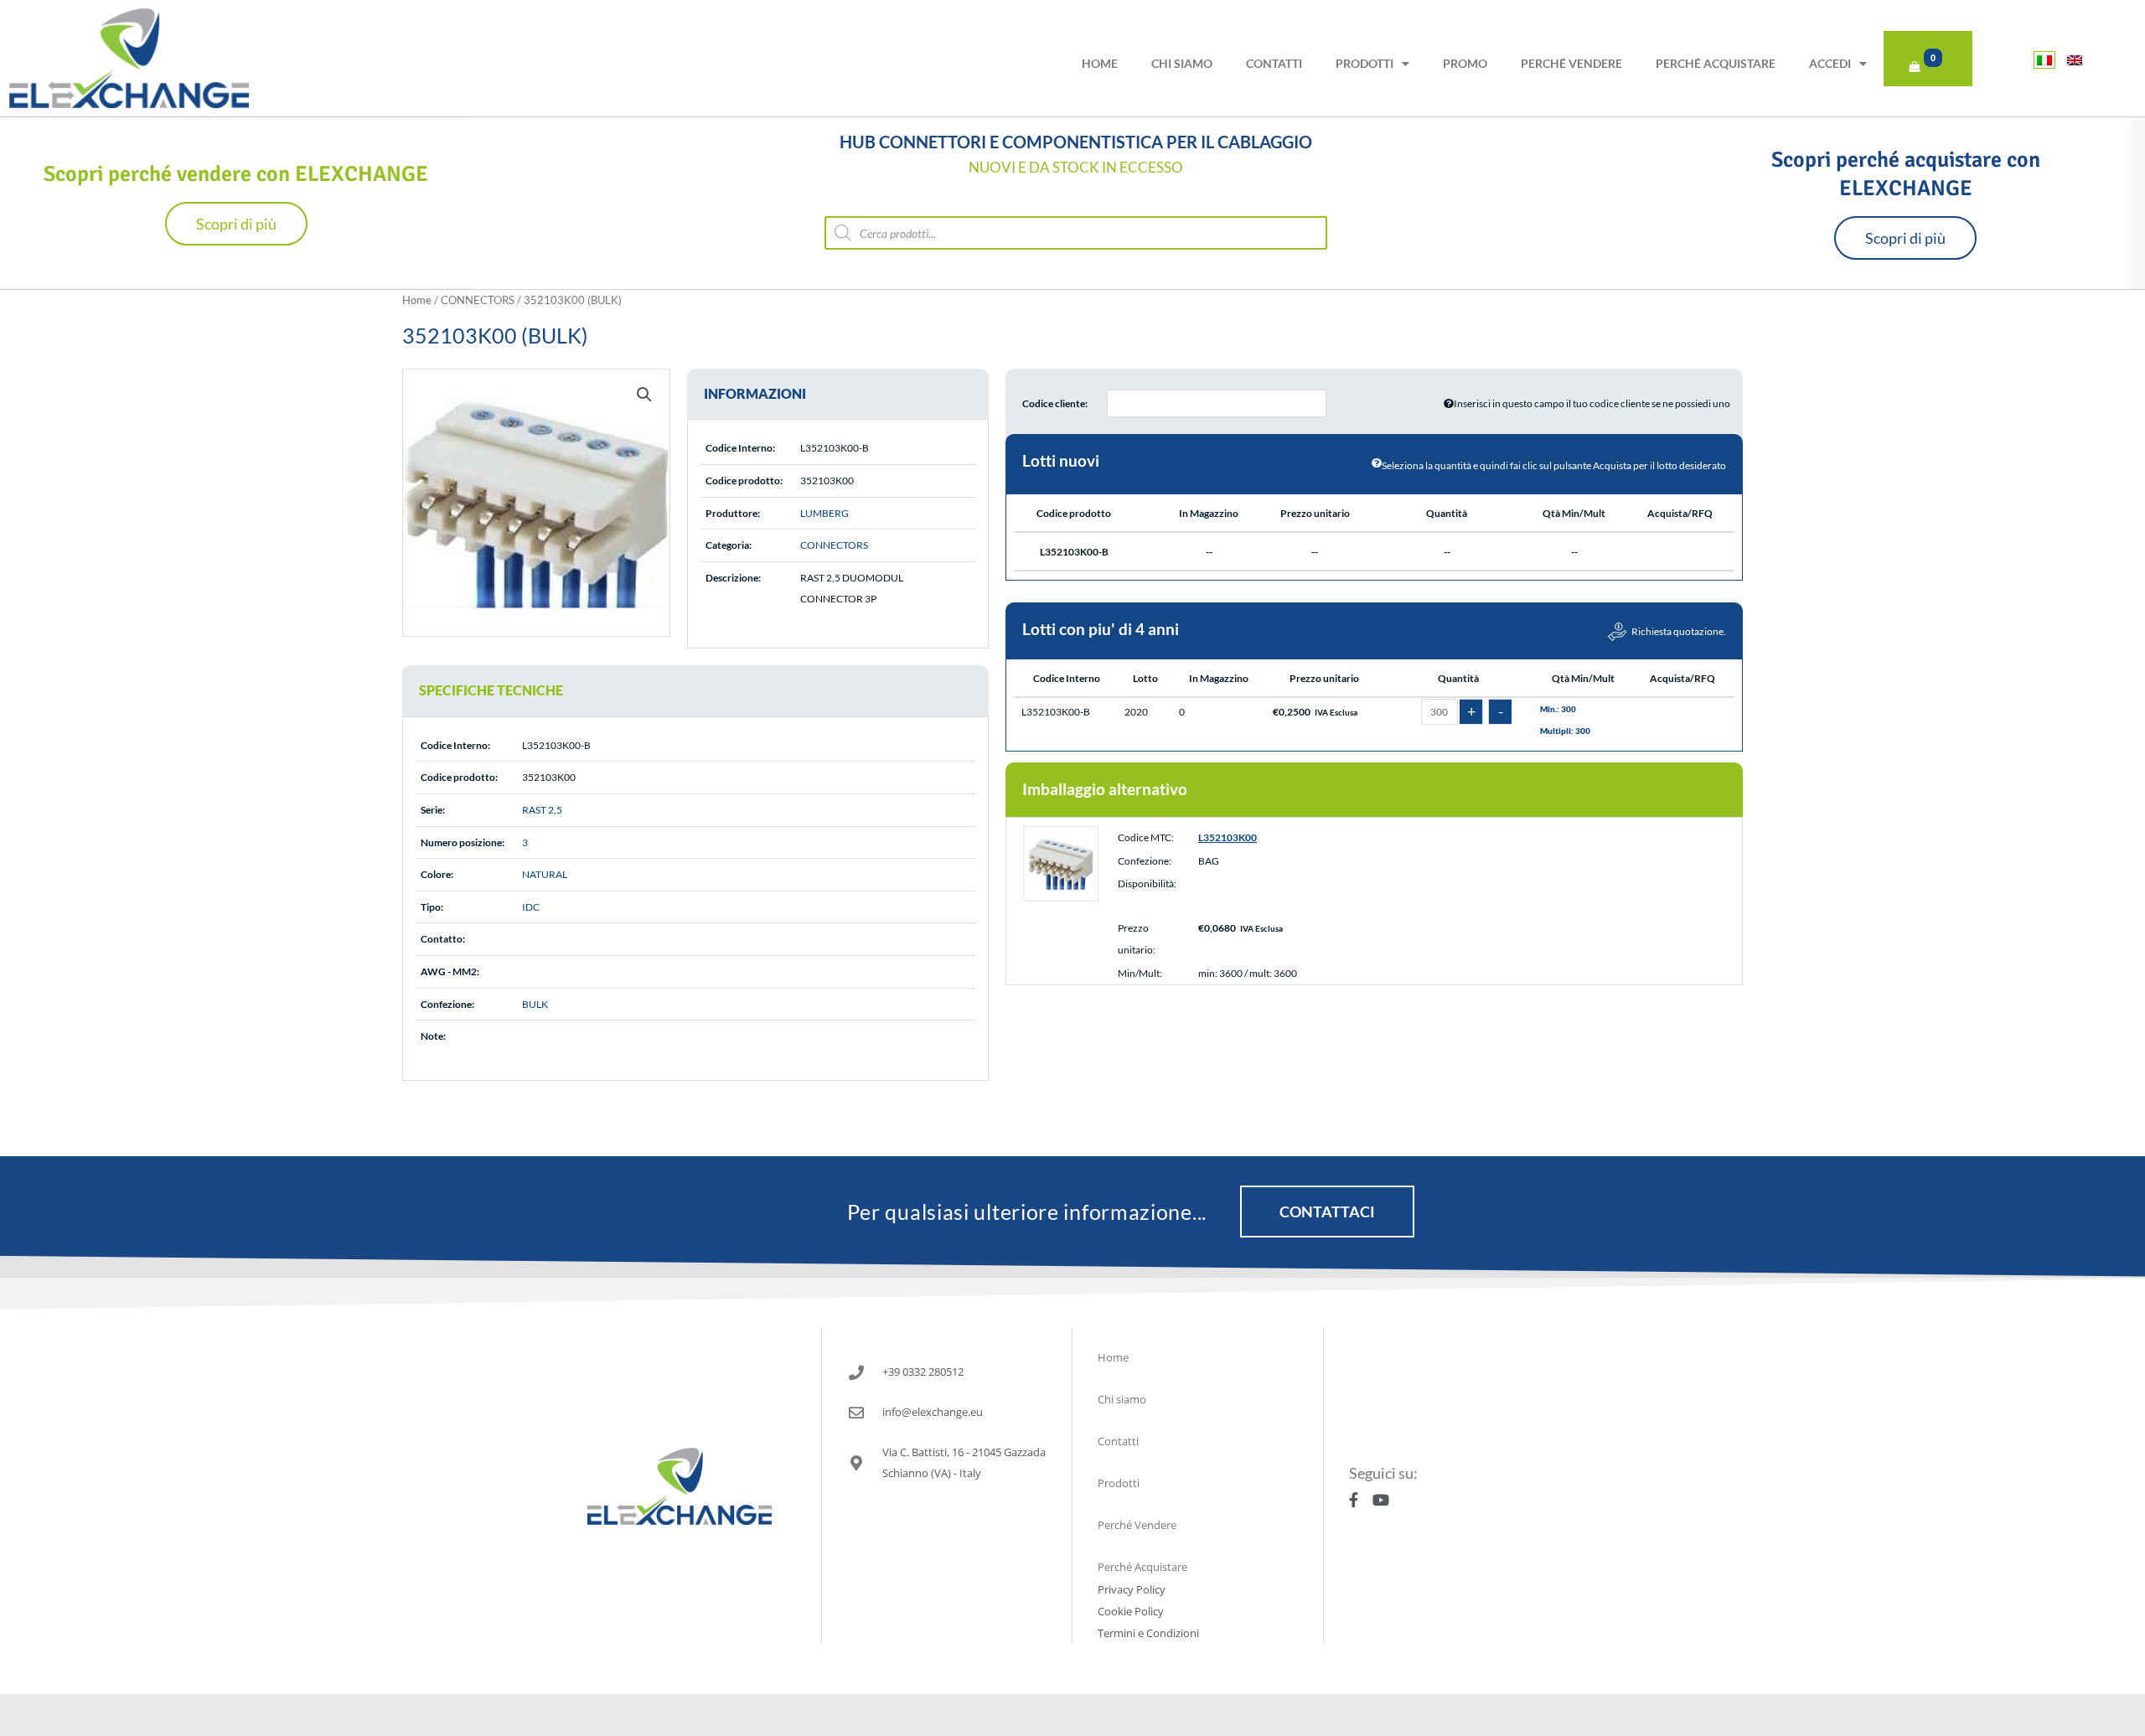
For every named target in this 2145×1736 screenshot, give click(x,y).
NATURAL (545, 874)
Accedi (1830, 63)
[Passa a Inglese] (2075, 60)
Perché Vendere (1571, 63)
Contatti (1274, 63)
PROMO (1465, 63)
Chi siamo (1182, 63)
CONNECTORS (478, 300)
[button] (644, 395)
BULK (535, 1004)
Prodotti (1365, 63)
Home (1100, 63)
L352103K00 (1228, 837)
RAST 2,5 (542, 810)
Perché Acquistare (1716, 63)
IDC (531, 907)
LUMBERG (824, 513)
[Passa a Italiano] (2044, 60)
